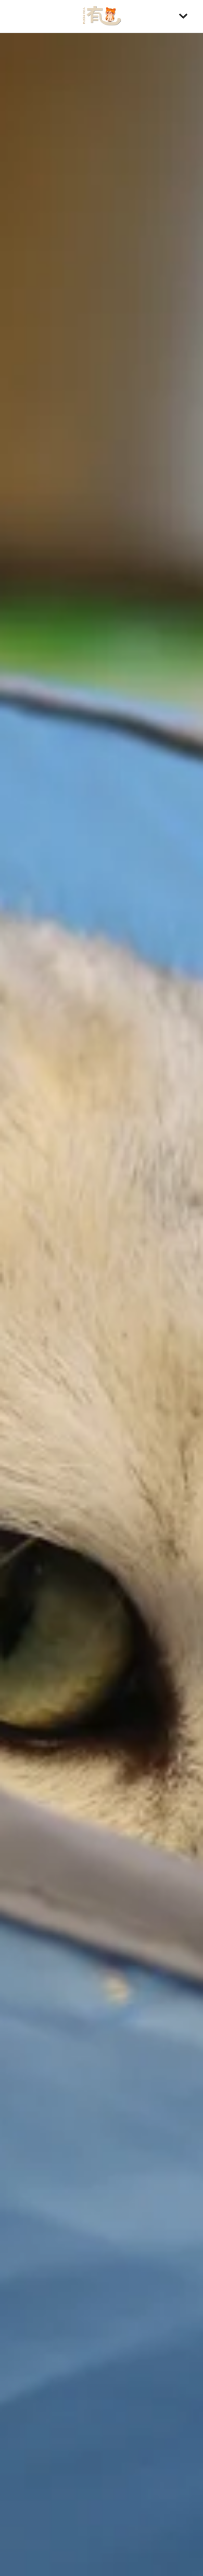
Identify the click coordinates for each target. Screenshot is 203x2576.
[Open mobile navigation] (183, 16)
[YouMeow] (102, 16)
